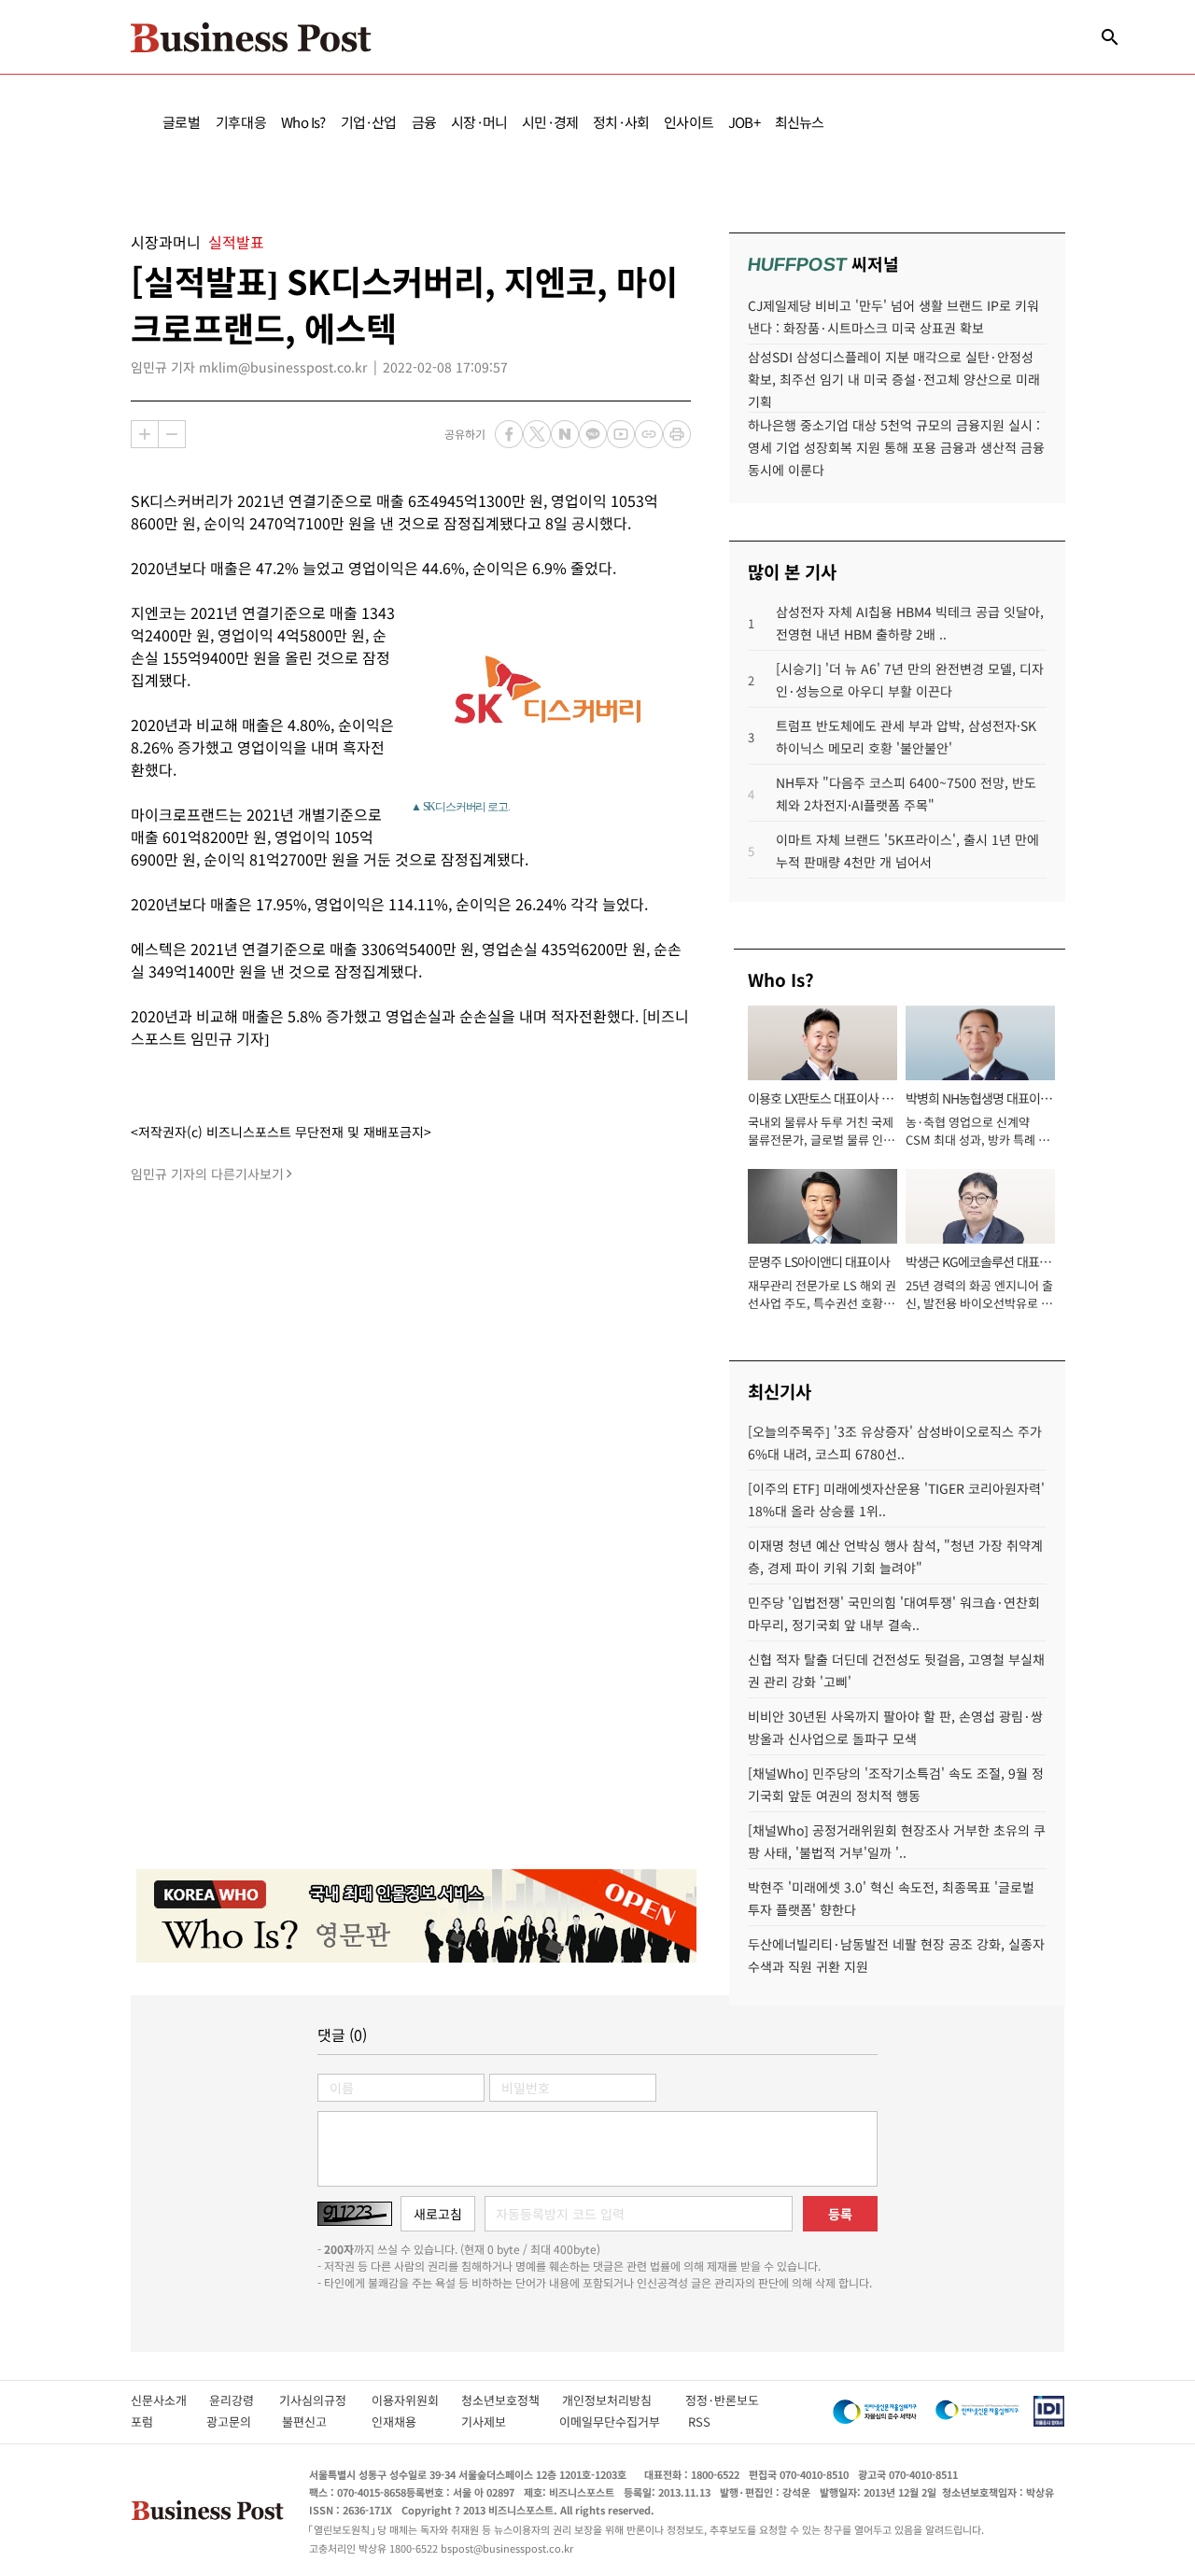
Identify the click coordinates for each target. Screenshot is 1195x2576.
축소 (172, 434)
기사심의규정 (325, 2400)
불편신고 (317, 2421)
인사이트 (689, 122)
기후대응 (241, 122)
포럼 (159, 2421)
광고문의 (234, 2421)
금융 (424, 122)
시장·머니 (479, 122)
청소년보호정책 (512, 2400)
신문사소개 (170, 2400)
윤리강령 (244, 2400)
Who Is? (303, 122)
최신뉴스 (800, 122)
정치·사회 (621, 122)
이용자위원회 (416, 2400)
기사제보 (500, 2421)
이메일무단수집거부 (614, 2421)
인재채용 (407, 2421)
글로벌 (182, 122)
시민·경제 (550, 122)
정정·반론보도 (722, 2400)
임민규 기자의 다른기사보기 (207, 1174)
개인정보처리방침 (624, 2400)
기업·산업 (369, 122)
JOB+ (744, 122)
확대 (145, 434)
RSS (699, 2421)
